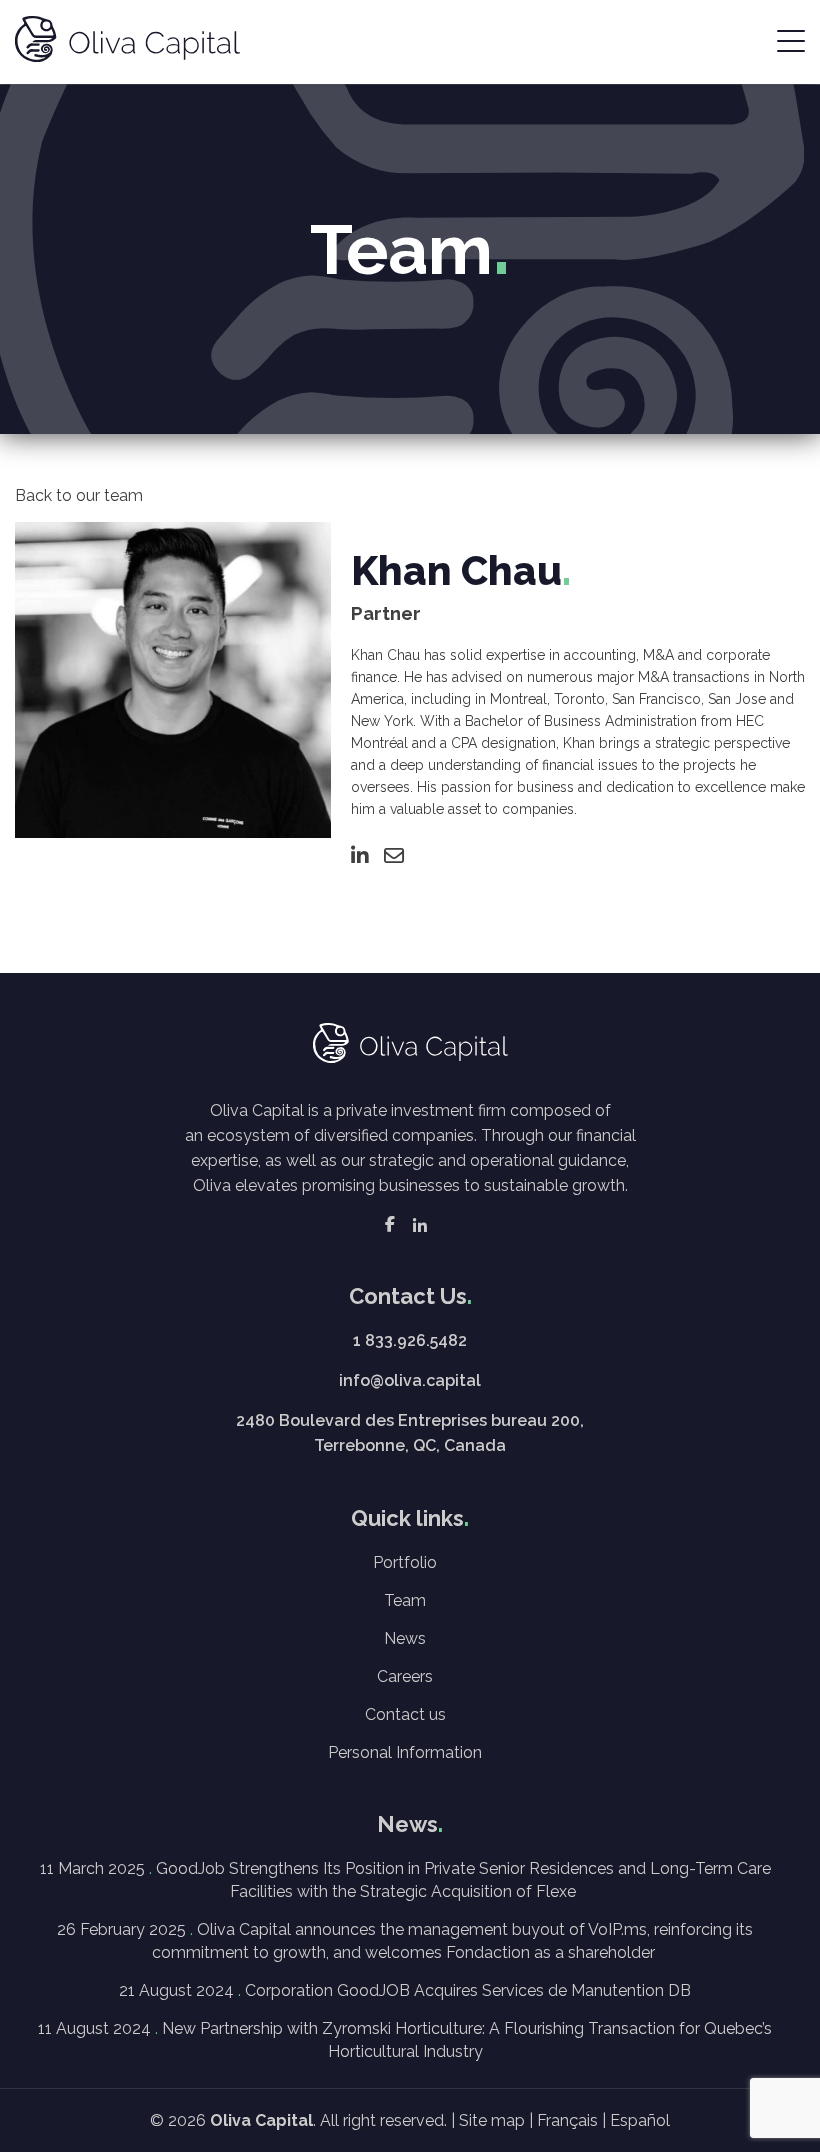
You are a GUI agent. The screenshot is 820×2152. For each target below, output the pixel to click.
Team (405, 1600)
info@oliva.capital (410, 1380)
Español (640, 2120)
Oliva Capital (261, 2120)
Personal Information (405, 1752)
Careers (405, 1676)
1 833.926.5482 (410, 1340)
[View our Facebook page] (390, 1224)
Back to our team (79, 495)
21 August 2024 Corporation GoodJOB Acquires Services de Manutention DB (405, 1990)
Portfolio (405, 1562)
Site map (492, 2120)
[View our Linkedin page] (420, 1224)
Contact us (405, 1714)
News (405, 1638)
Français (567, 2120)
